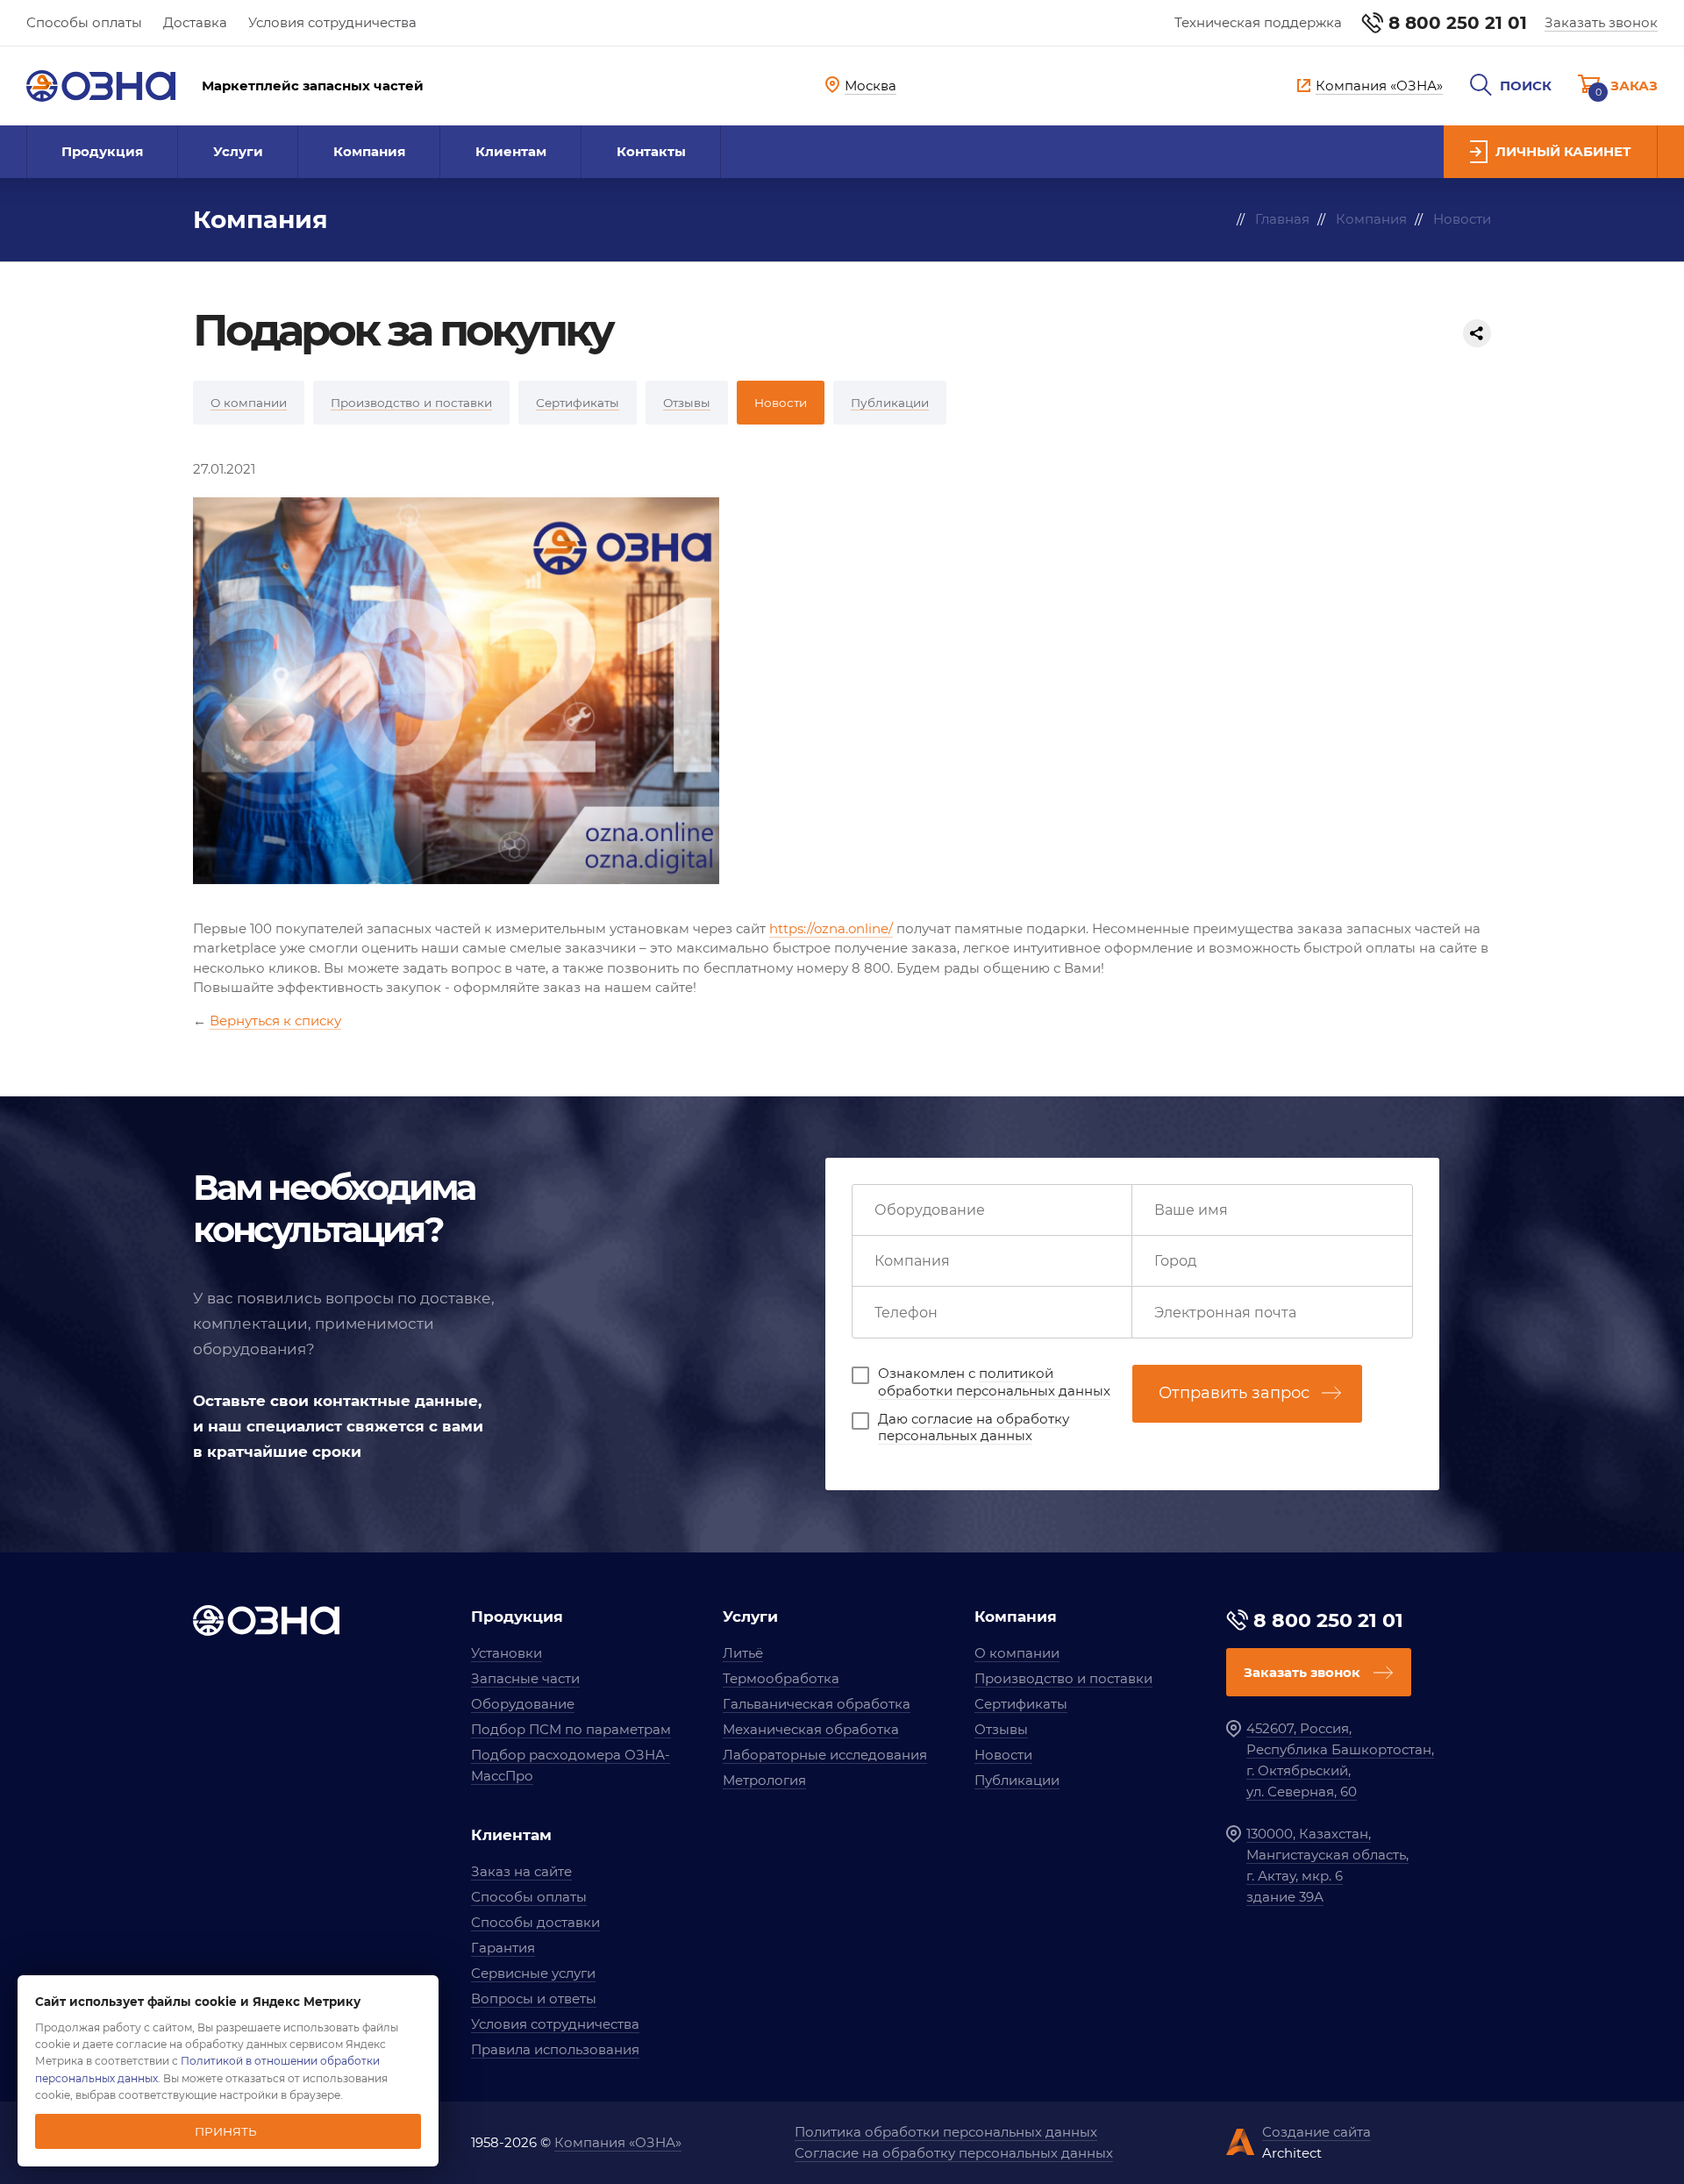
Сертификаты (1021, 1704)
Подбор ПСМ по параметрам (571, 1729)
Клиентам (511, 151)
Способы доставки (535, 1922)
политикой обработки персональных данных (994, 1382)
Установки (507, 1653)
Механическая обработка (811, 1729)
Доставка (195, 22)
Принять (226, 2131)
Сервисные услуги (533, 1973)
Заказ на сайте (521, 1871)
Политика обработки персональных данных (946, 2132)
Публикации (1017, 1780)
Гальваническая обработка (817, 1704)
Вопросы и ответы (534, 1998)
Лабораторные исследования (825, 1755)
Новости (1003, 1755)
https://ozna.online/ (831, 928)
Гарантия (503, 1948)
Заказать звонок (1601, 22)
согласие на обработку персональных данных (974, 1427)
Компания (369, 151)
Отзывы (1001, 1729)
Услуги (238, 151)
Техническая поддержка (1258, 22)
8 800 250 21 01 (1458, 23)
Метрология (764, 1780)
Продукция (102, 151)
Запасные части (525, 1678)
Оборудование (523, 1704)
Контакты (651, 151)
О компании (1017, 1653)
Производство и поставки (1063, 1678)
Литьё (743, 1653)
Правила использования (555, 2049)
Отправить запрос (1234, 1393)
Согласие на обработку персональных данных (954, 2153)
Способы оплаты (84, 22)
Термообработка (781, 1678)
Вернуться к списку (275, 1021)
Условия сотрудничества (332, 22)
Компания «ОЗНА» (618, 2142)
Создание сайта (1317, 2132)
